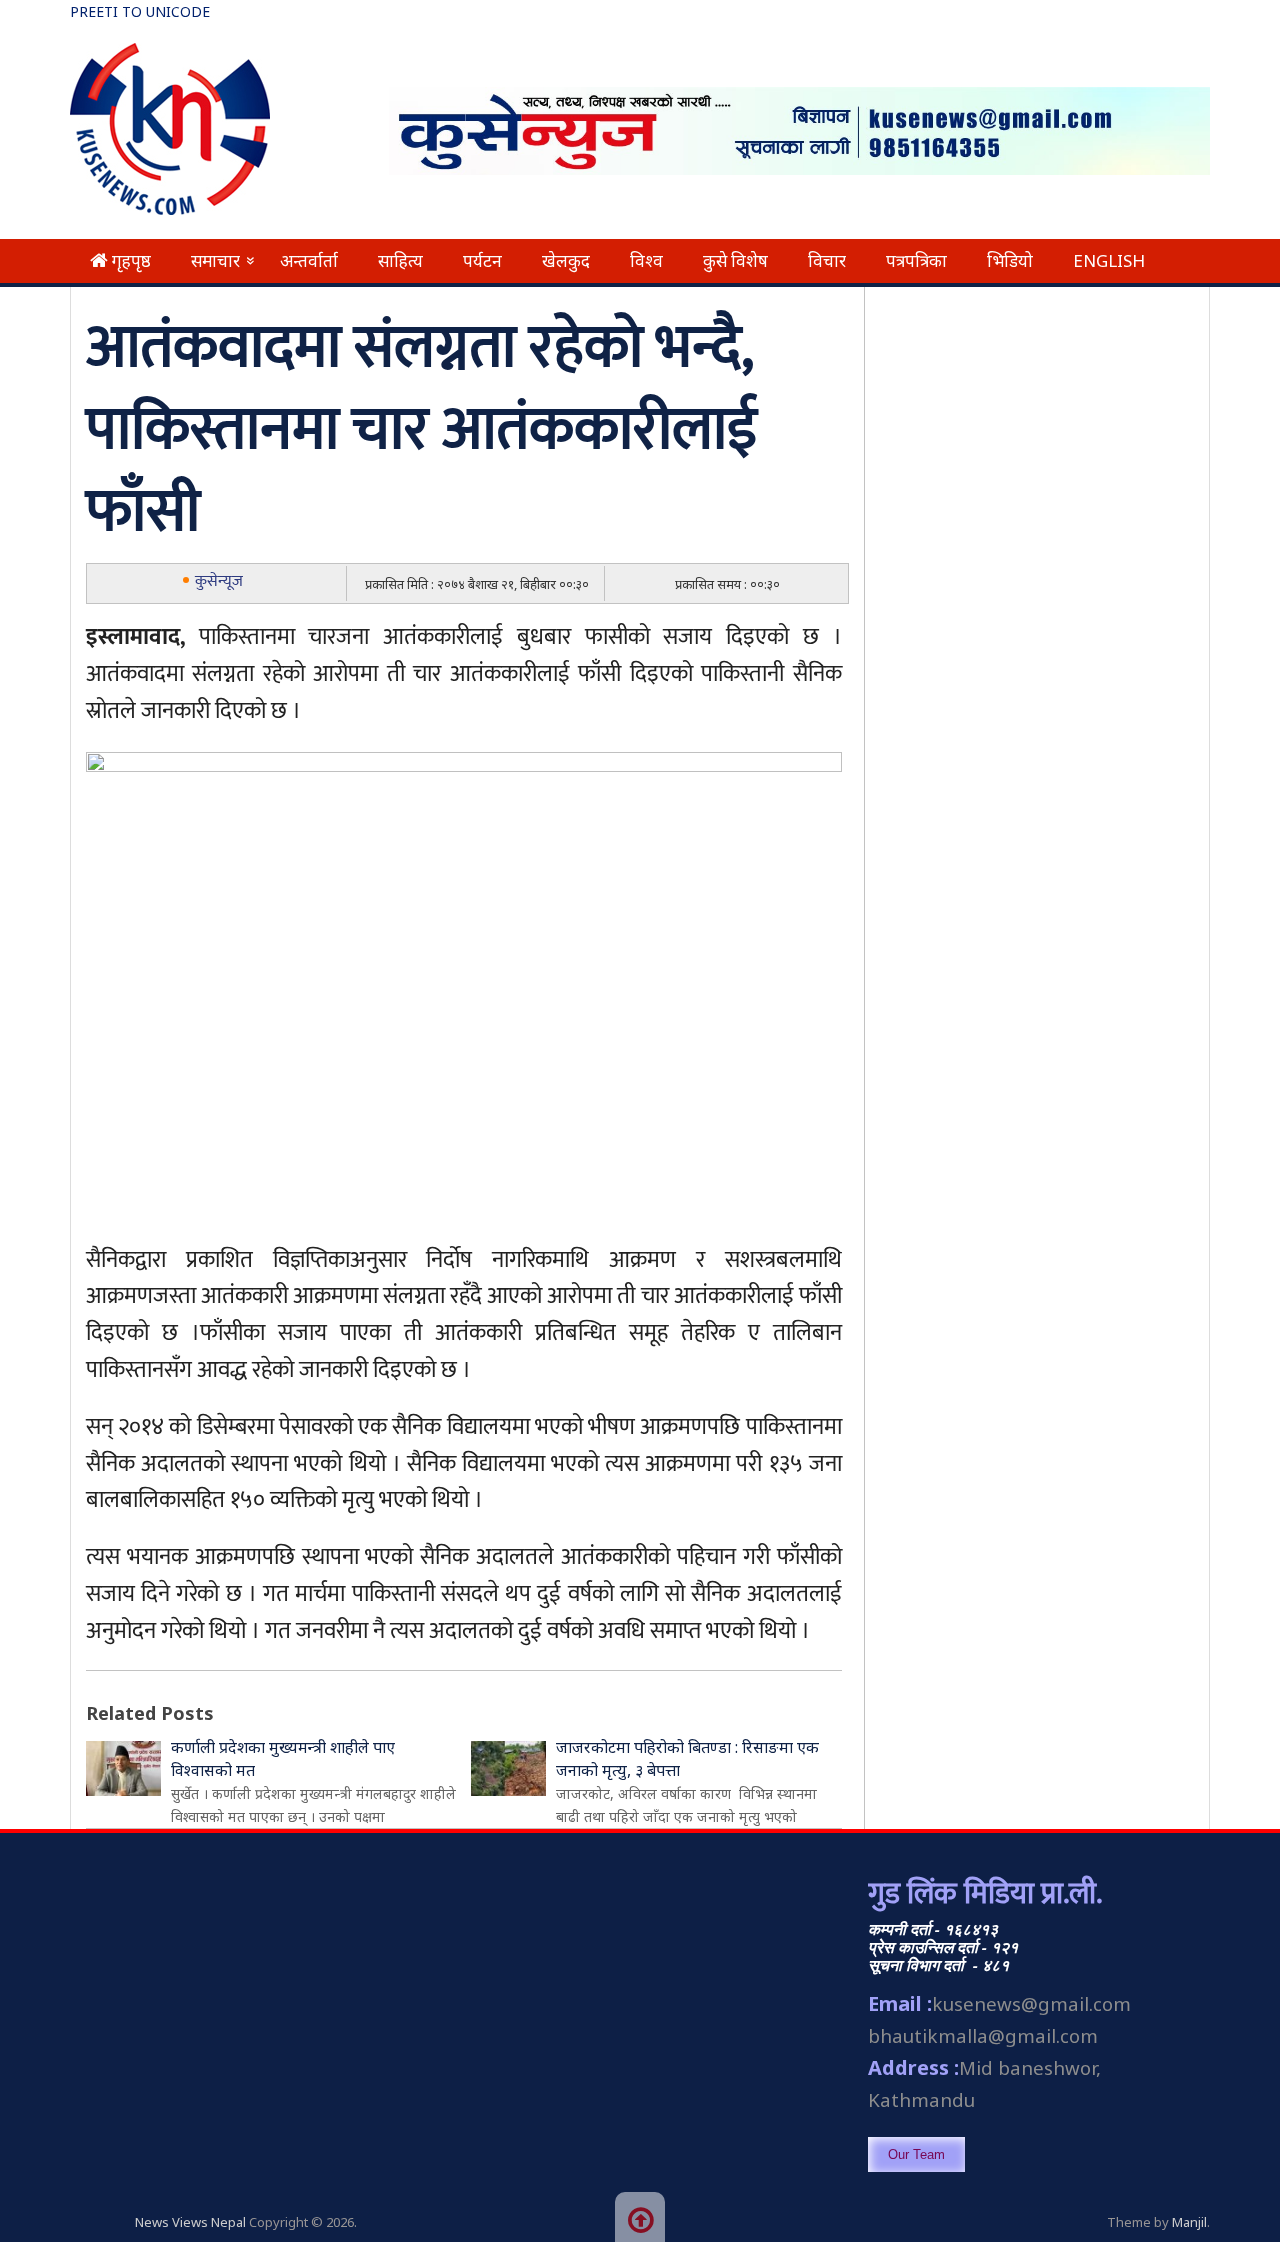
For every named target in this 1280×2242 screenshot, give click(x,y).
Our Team (916, 2154)
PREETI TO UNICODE (140, 11)
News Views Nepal (190, 2222)
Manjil (1189, 2222)
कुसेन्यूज (219, 581)
